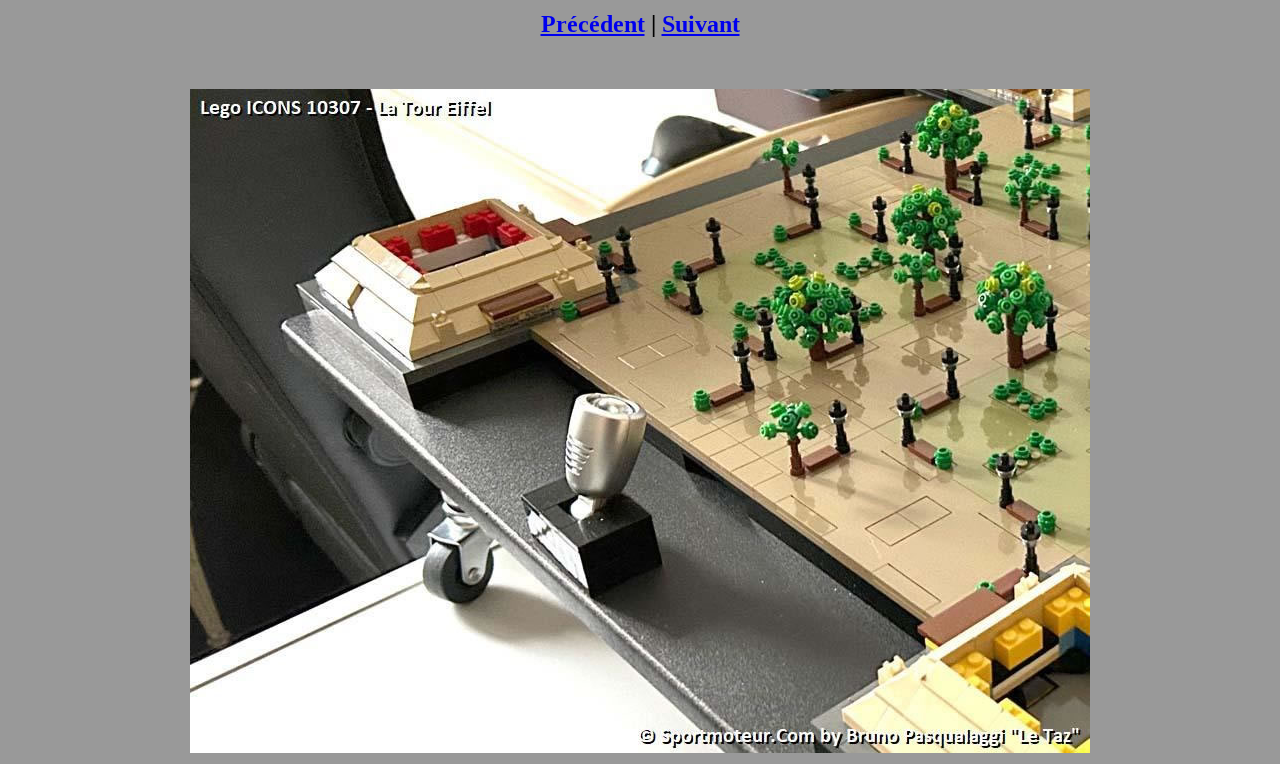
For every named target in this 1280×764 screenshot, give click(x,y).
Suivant (701, 24)
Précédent (593, 24)
